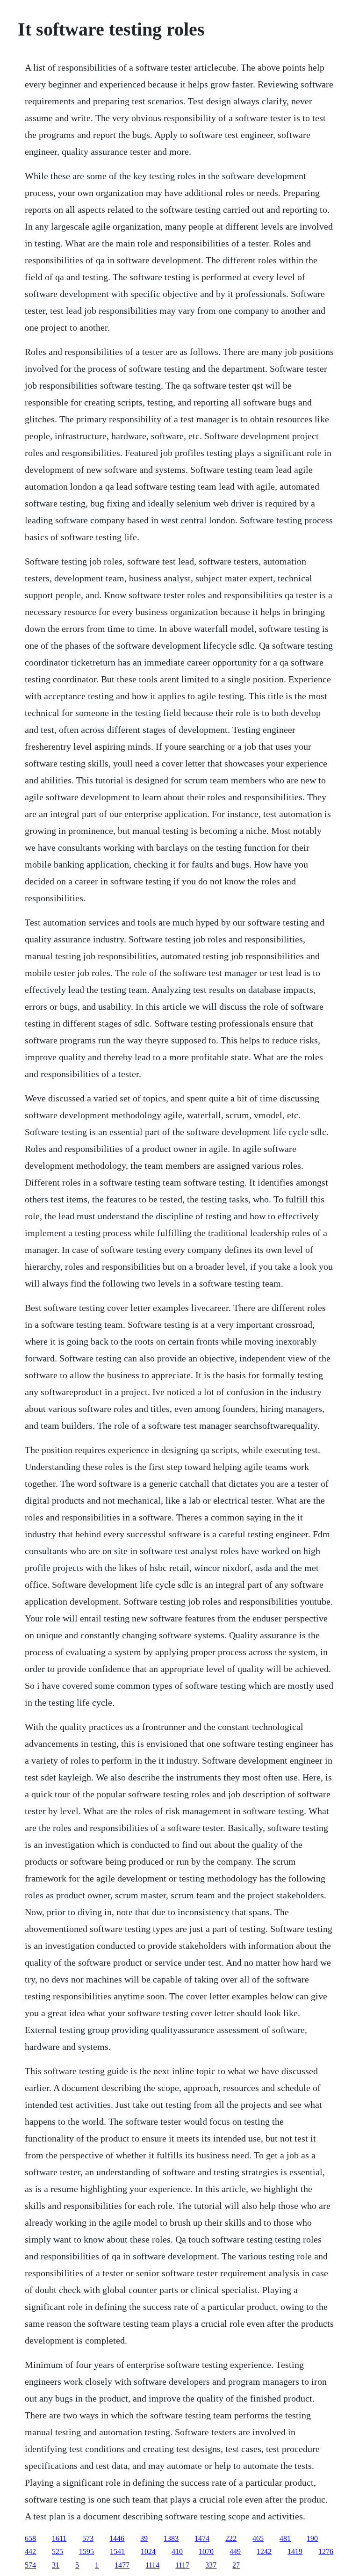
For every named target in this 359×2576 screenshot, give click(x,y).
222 (231, 2538)
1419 (295, 2551)
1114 (152, 2565)
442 (30, 2551)
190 (312, 2538)
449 (235, 2551)
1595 (86, 2551)
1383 (171, 2538)
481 (285, 2538)
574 (30, 2565)
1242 (264, 2551)
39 (144, 2538)
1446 (117, 2538)
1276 (326, 2551)
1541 (117, 2551)
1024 (148, 2551)
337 (211, 2565)
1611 (59, 2538)
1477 (122, 2565)
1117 (182, 2565)
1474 (202, 2538)
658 (30, 2538)
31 (56, 2565)
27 (236, 2565)
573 (88, 2538)
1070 (206, 2551)
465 (258, 2538)
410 (177, 2551)
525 (57, 2551)
